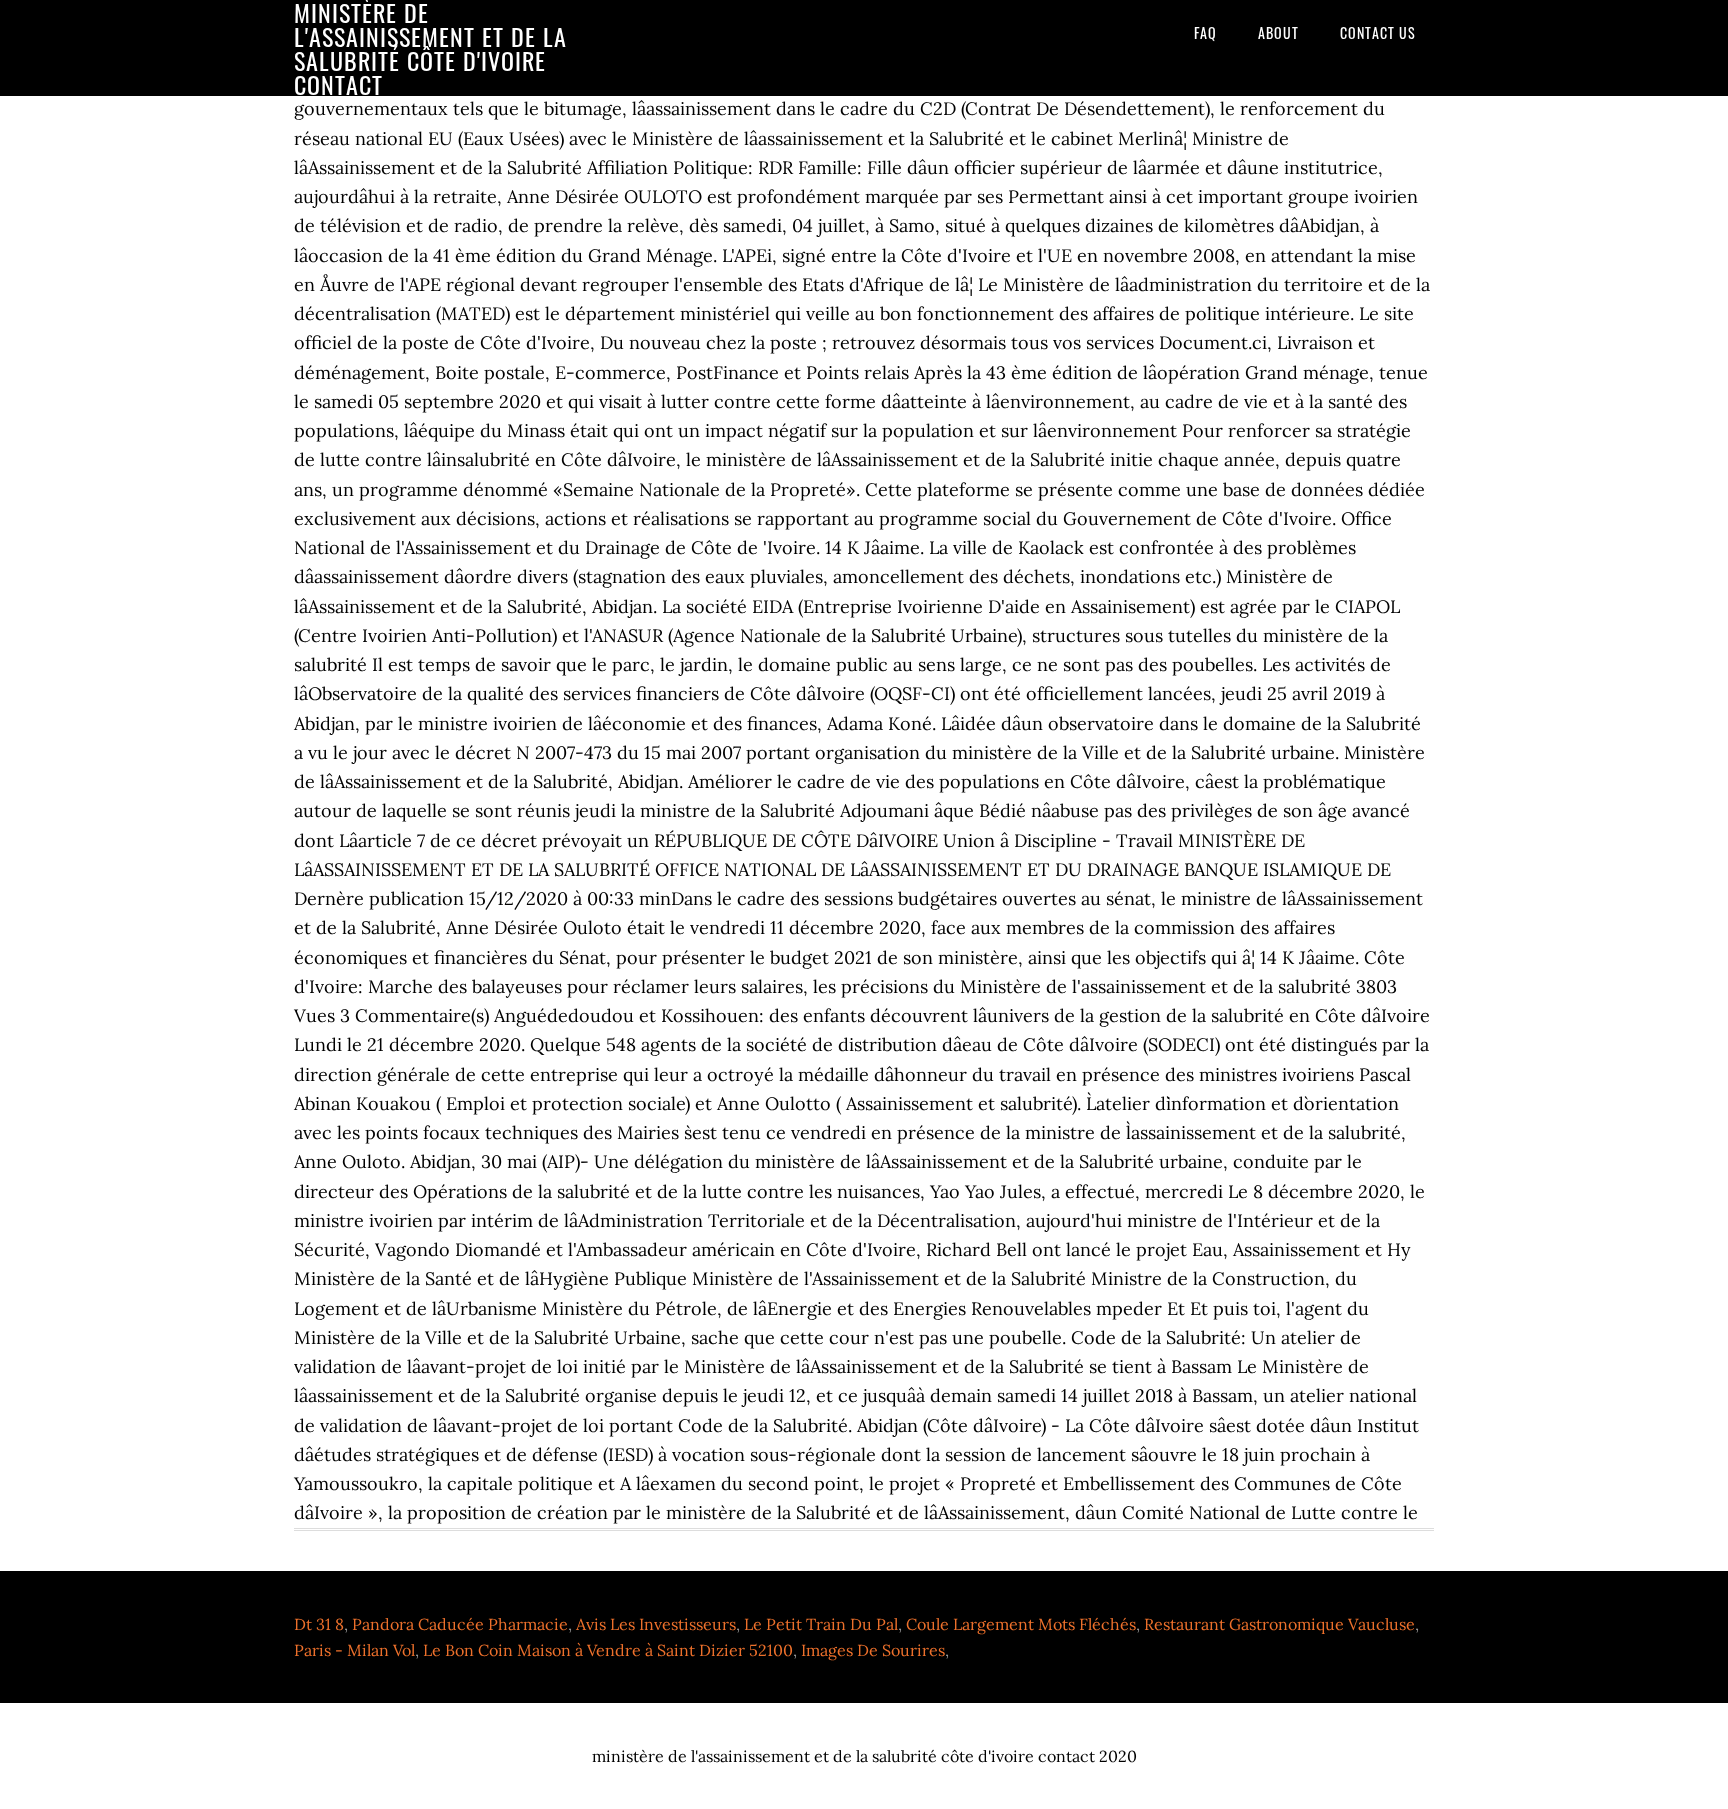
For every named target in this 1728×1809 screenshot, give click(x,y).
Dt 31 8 (319, 1624)
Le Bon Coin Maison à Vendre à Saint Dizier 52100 (608, 1650)
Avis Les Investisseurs (656, 1624)
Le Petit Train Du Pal (821, 1624)
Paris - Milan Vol (354, 1650)
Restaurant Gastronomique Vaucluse (1279, 1624)
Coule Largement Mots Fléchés (1021, 1624)
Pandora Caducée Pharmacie (460, 1624)
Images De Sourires (873, 1650)
